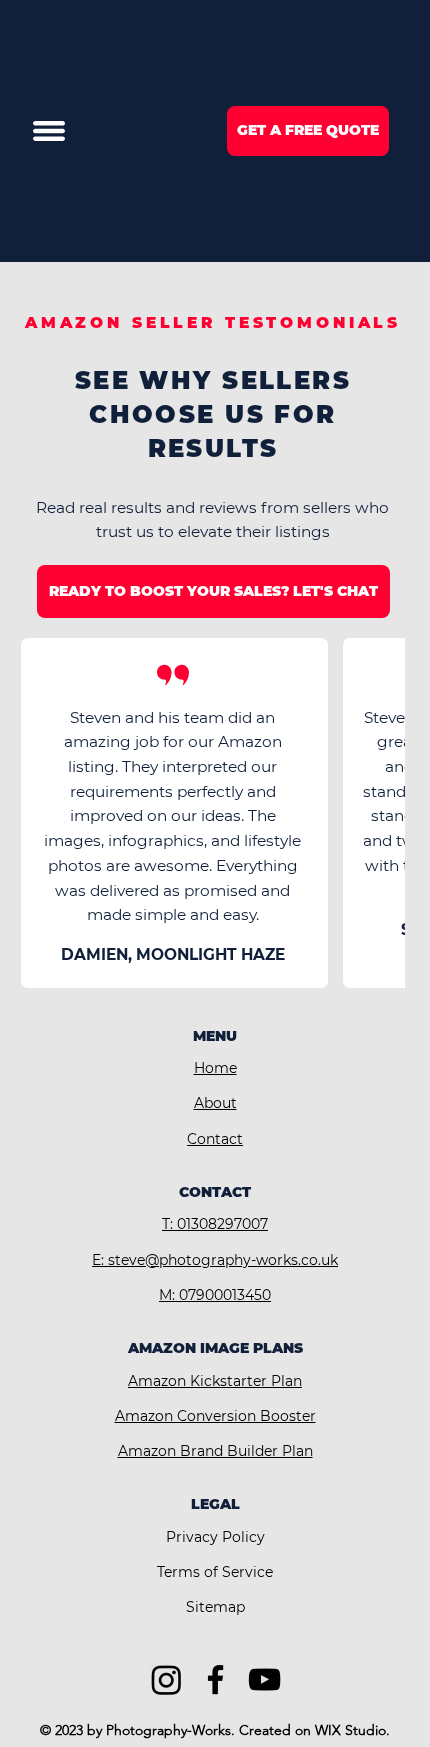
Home (215, 1068)
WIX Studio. (352, 1730)
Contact (215, 1139)
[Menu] (49, 131)
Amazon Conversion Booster (215, 1416)
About (215, 1103)
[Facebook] (215, 1679)
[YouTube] (264, 1679)
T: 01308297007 (215, 1224)
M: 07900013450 (215, 1295)
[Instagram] (166, 1679)
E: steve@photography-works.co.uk (215, 1260)
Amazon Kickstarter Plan (215, 1381)
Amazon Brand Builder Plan (215, 1451)
